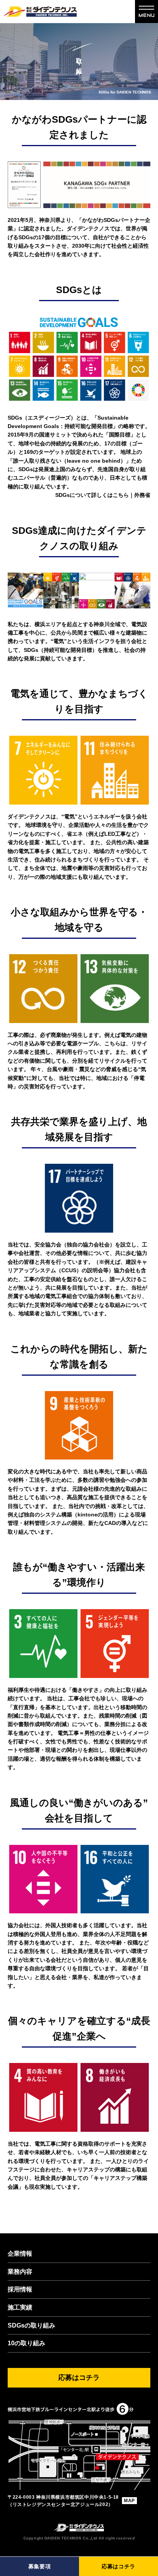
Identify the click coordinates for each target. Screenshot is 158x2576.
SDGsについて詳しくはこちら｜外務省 (103, 495)
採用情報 (20, 2289)
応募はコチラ (118, 2566)
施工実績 (20, 2307)
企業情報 (20, 2254)
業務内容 (20, 2272)
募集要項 (40, 2566)
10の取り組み (26, 2343)
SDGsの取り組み (31, 2325)
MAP (129, 2501)
